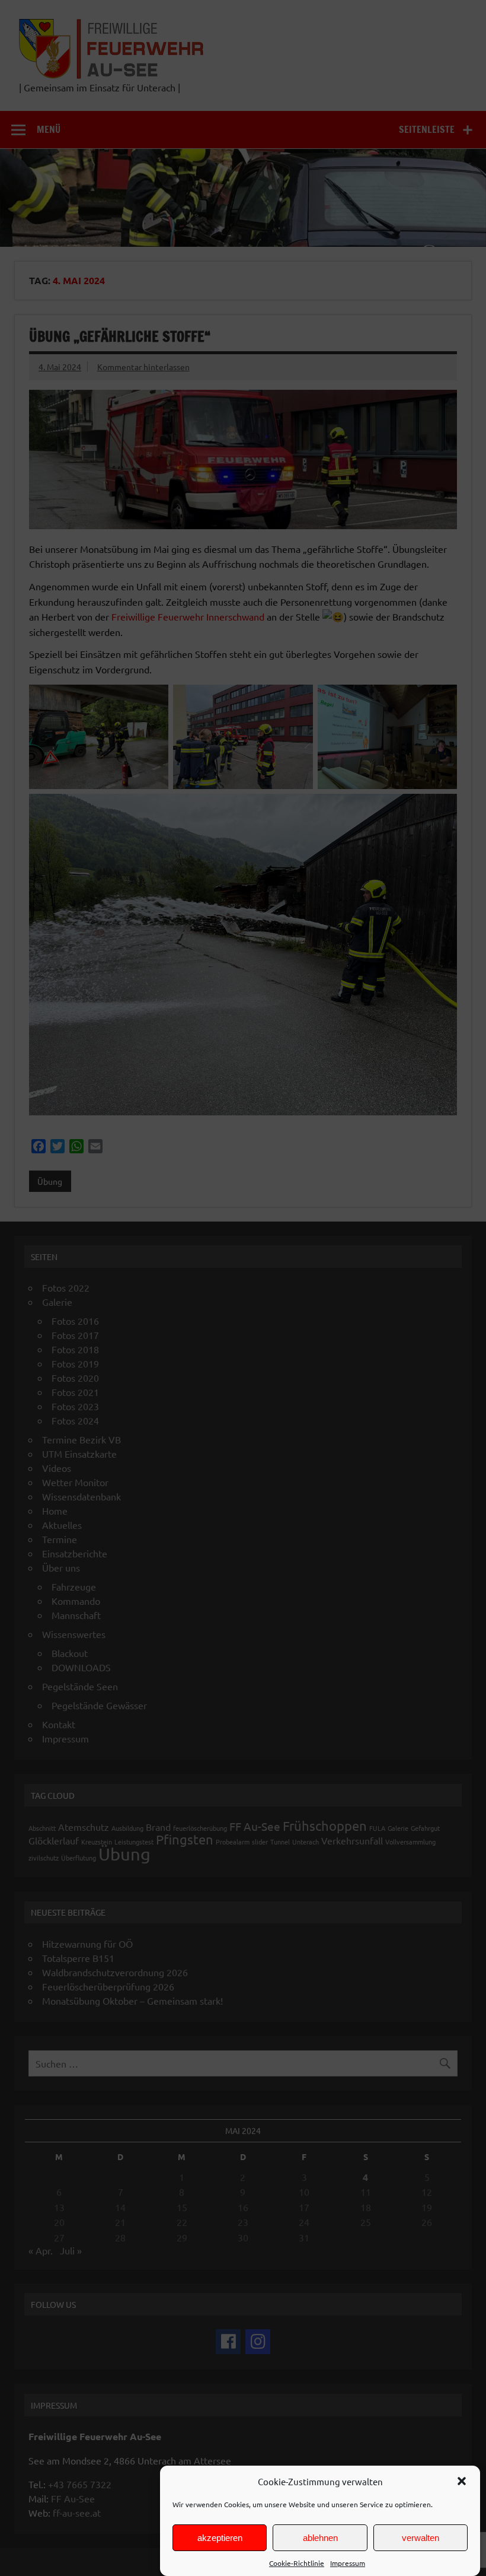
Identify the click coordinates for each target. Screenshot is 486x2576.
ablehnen (320, 2538)
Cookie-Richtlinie (297, 2563)
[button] (462, 2481)
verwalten (421, 2538)
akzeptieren (220, 2538)
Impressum (348, 2563)
